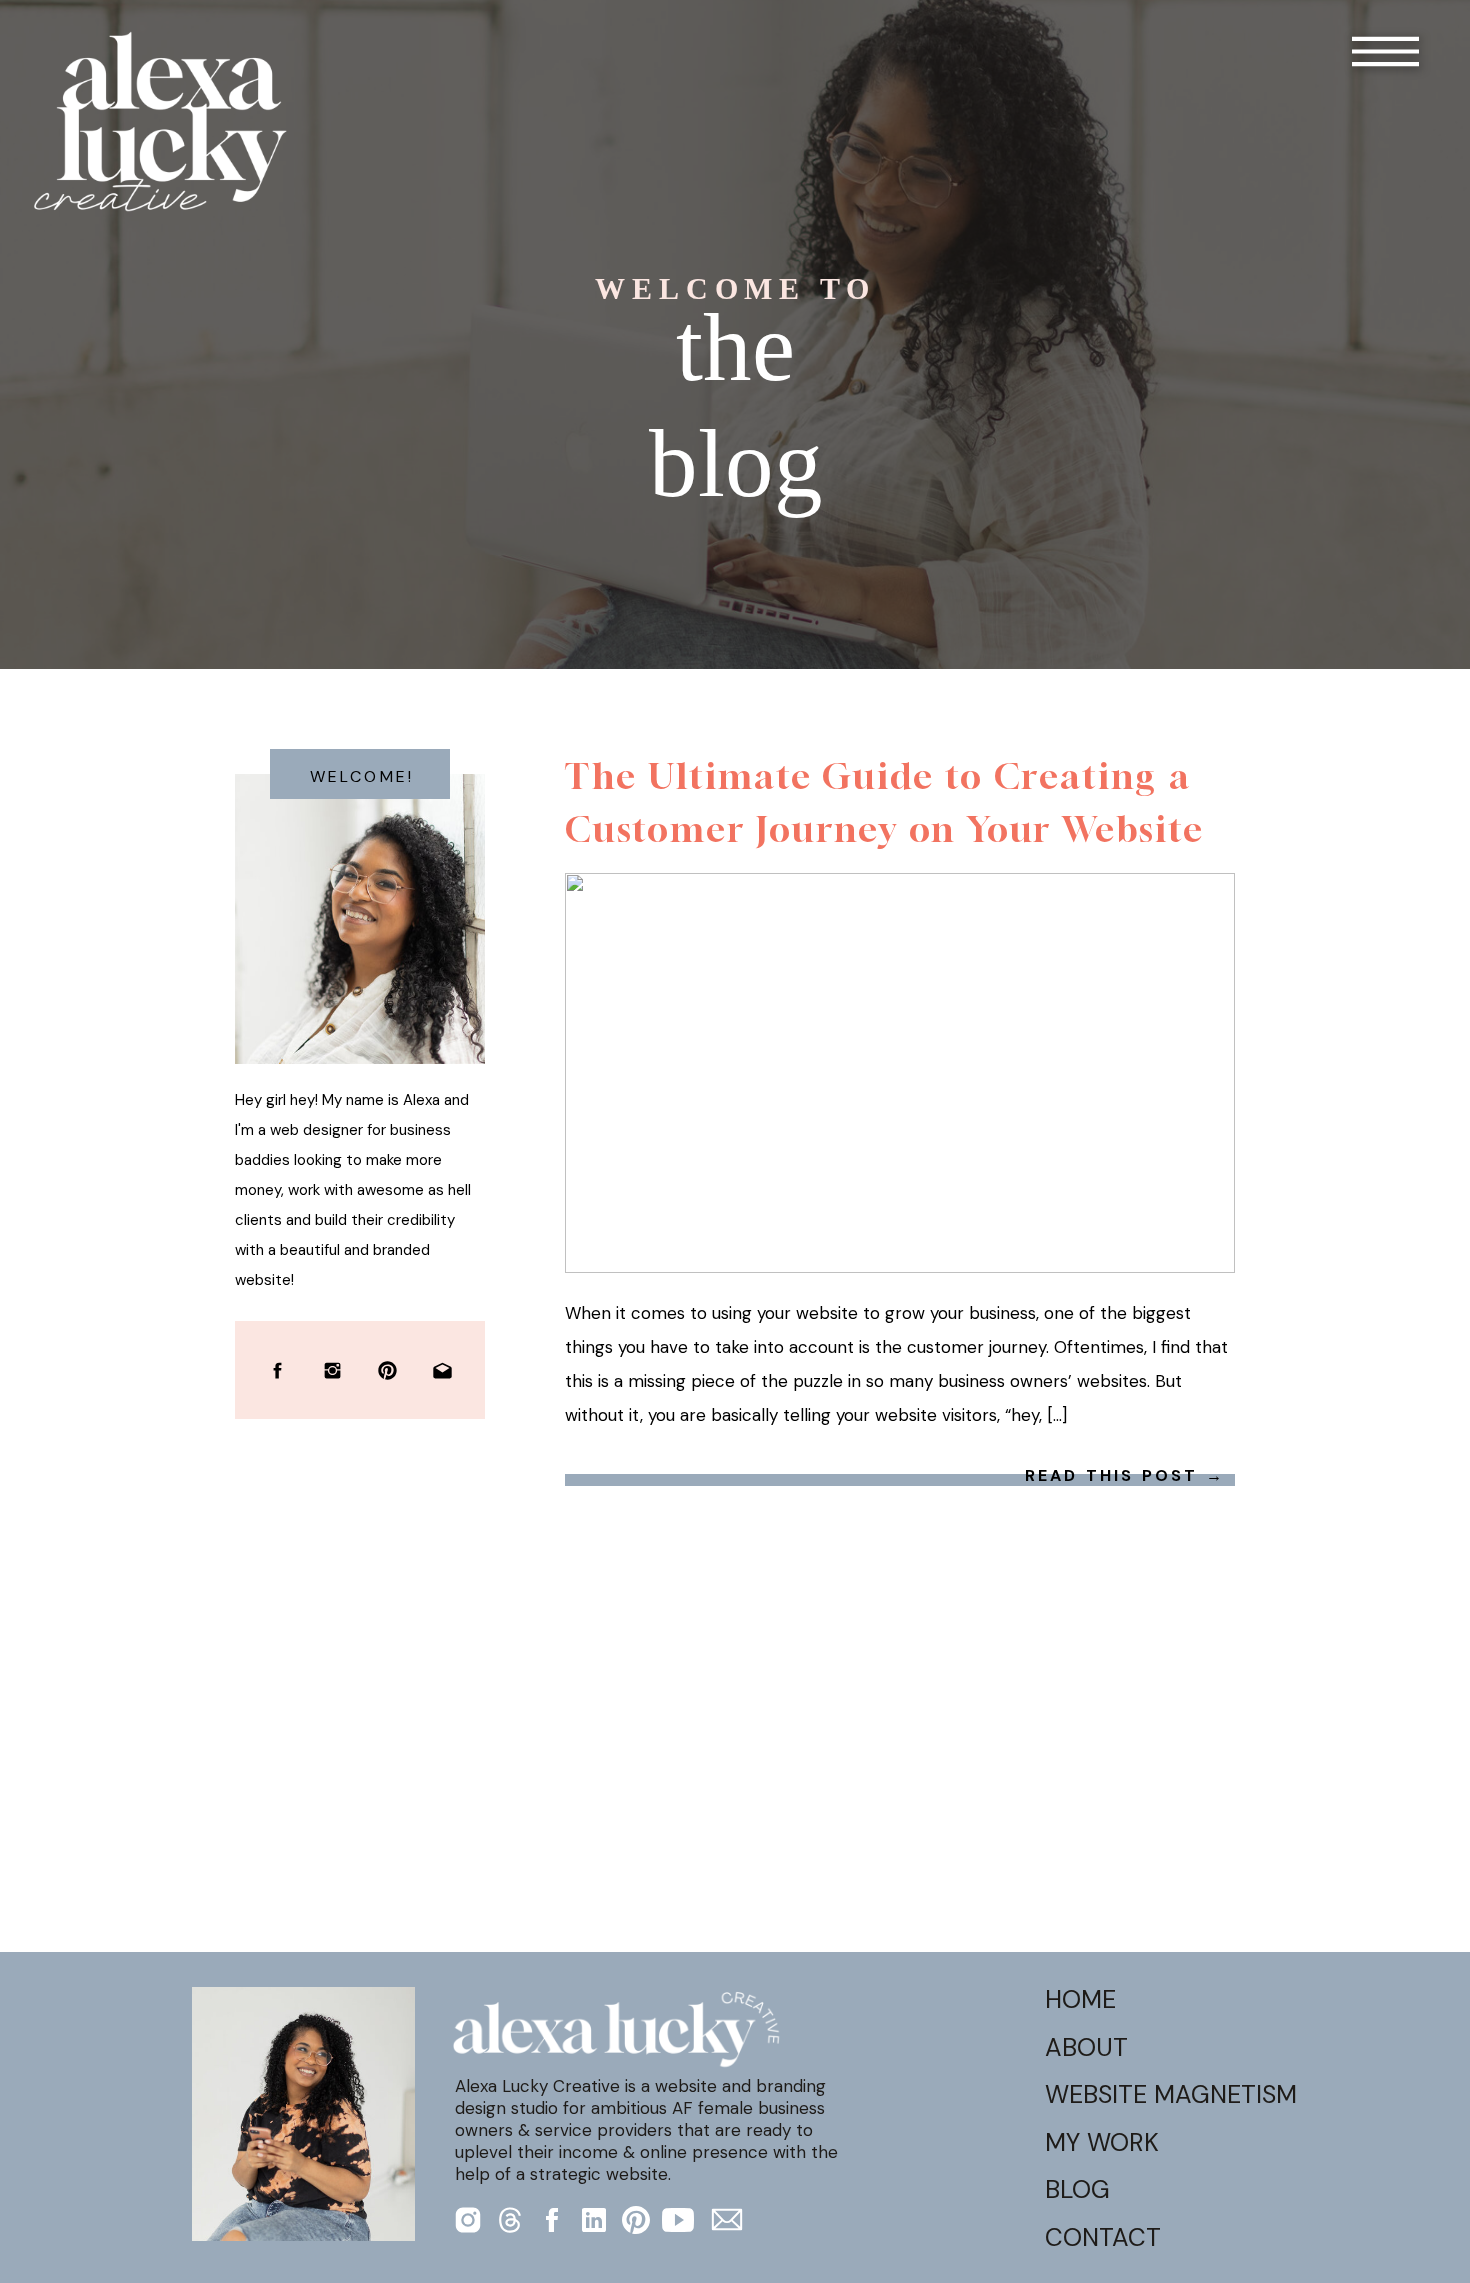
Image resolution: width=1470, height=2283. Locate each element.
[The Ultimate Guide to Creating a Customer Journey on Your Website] (900, 1073)
